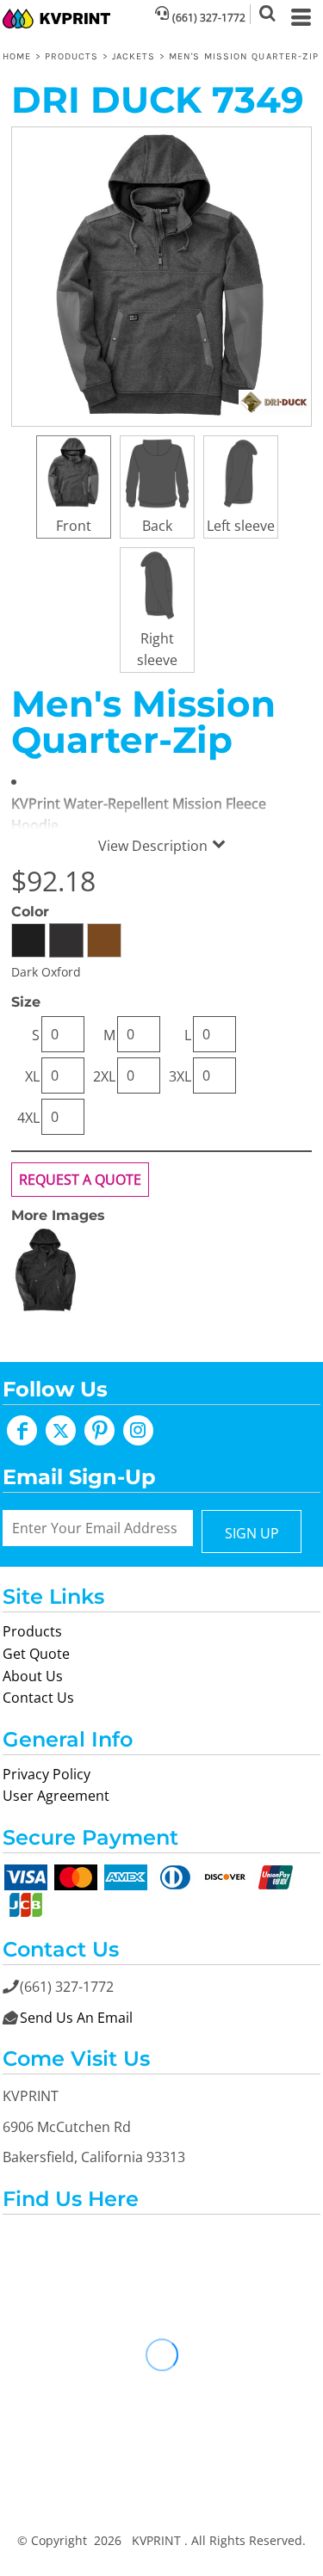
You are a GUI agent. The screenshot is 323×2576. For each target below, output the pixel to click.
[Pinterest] (99, 1430)
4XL (28, 1118)
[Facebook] (22, 1430)
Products (72, 56)
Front (74, 526)
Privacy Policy (47, 1774)
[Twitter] (61, 1430)
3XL (180, 1076)
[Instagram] (138, 1430)
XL (32, 1076)
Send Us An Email (76, 2018)
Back (157, 526)
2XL (104, 1076)
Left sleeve (241, 526)
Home (17, 56)
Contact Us (38, 1698)
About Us (33, 1676)
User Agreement (56, 1796)
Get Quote (36, 1654)
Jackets (134, 56)
